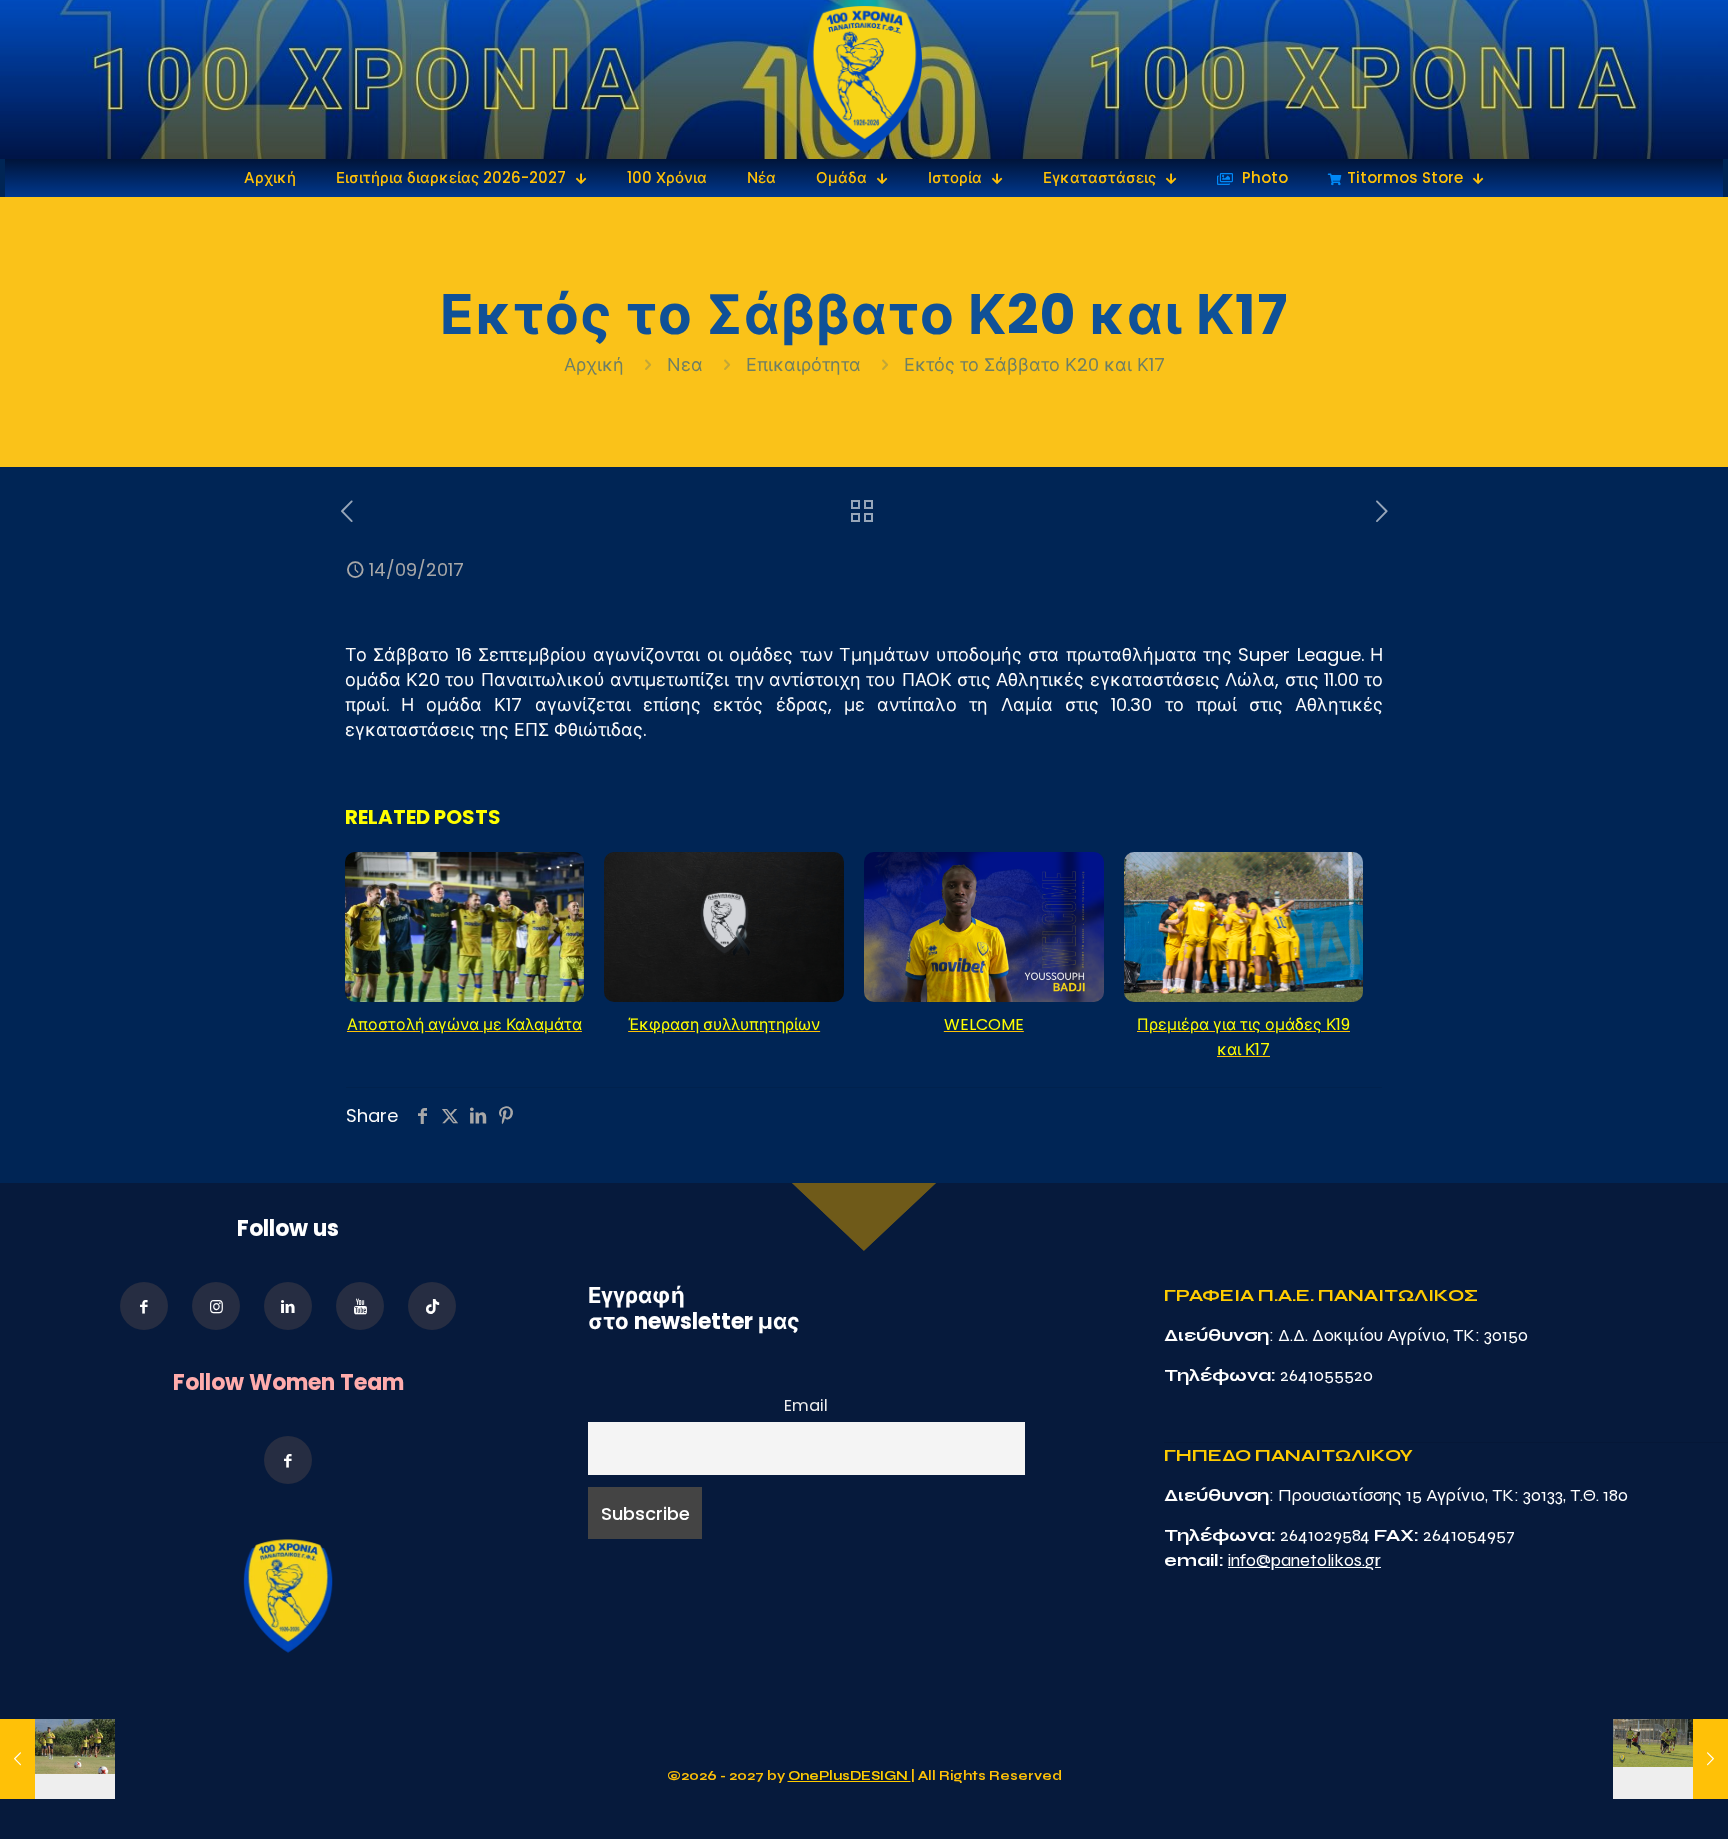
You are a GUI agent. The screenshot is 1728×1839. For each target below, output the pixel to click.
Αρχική (596, 364)
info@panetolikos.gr (1304, 1560)
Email (806, 1405)
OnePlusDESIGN (849, 1776)
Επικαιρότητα (803, 364)
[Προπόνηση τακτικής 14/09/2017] (1670, 1759)
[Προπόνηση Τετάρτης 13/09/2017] (57, 1759)
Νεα (685, 364)
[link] (864, 79)
